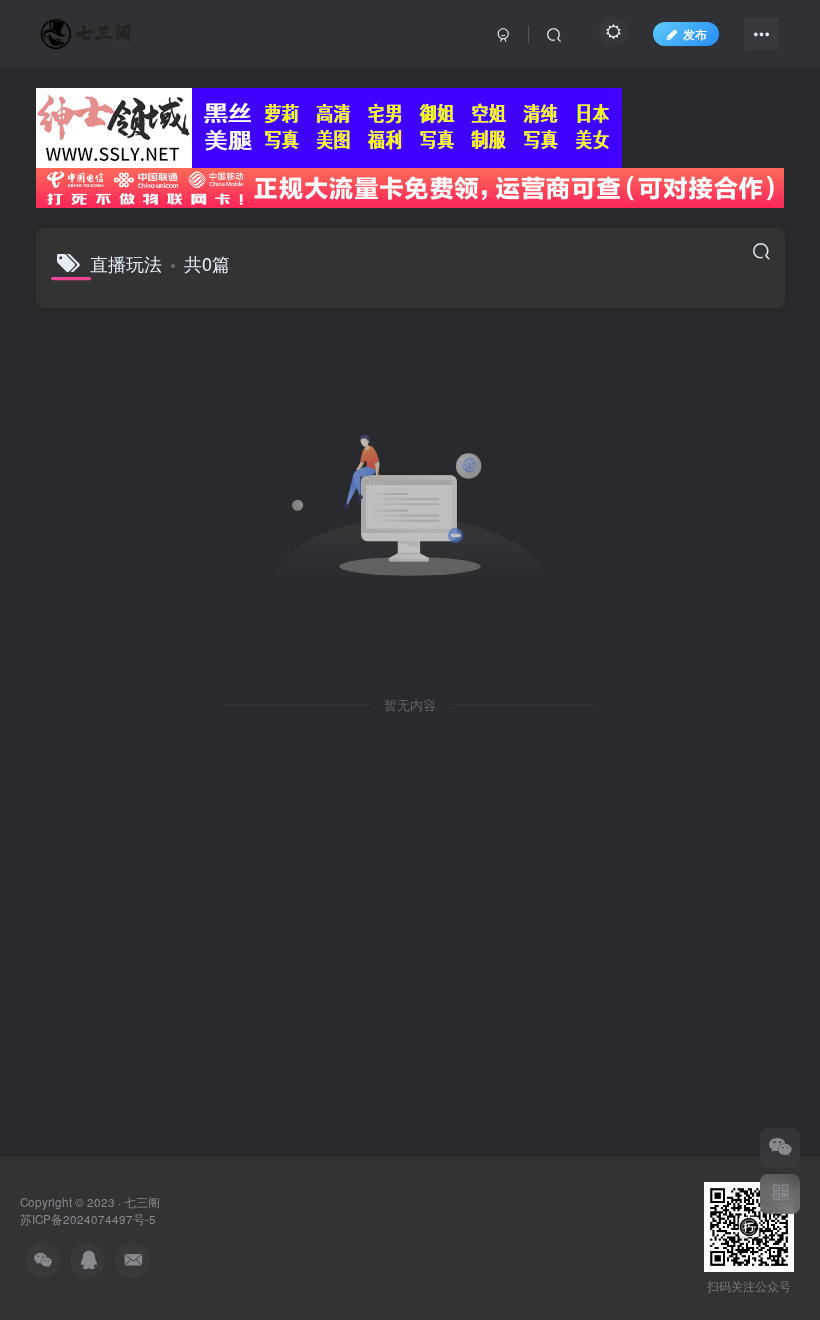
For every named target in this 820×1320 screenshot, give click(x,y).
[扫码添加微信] (780, 1148)
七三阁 (142, 1202)
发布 (695, 33)
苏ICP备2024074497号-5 (88, 1219)
